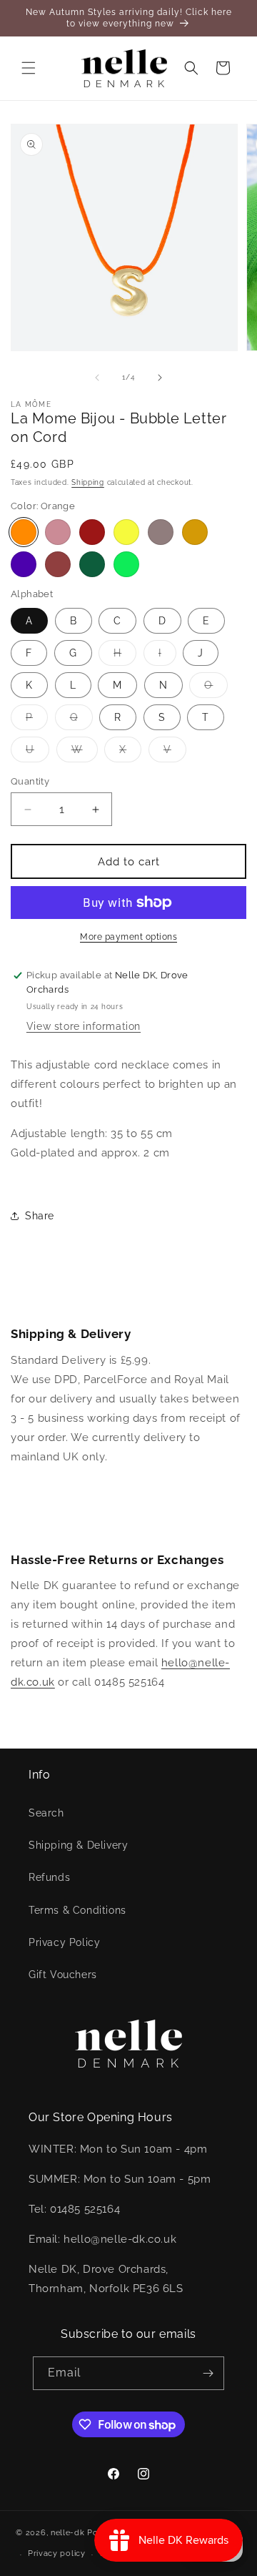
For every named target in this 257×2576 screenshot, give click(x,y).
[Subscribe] (208, 2373)
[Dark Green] (92, 564)
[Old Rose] (58, 532)
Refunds (49, 1877)
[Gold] (195, 532)
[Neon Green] (126, 564)
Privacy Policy (64, 1942)
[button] (29, 68)
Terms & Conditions (77, 1910)
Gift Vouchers (63, 1975)
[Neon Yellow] (126, 532)
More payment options (128, 937)
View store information (84, 1026)
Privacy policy (57, 2553)
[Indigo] (24, 564)
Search (46, 1813)
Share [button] (40, 1216)
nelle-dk (68, 2533)
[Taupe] (161, 532)
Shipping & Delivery (78, 1845)
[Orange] (24, 532)
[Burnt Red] (92, 532)
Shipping (88, 482)
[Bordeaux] (58, 564)
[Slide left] (97, 378)
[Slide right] (160, 378)
